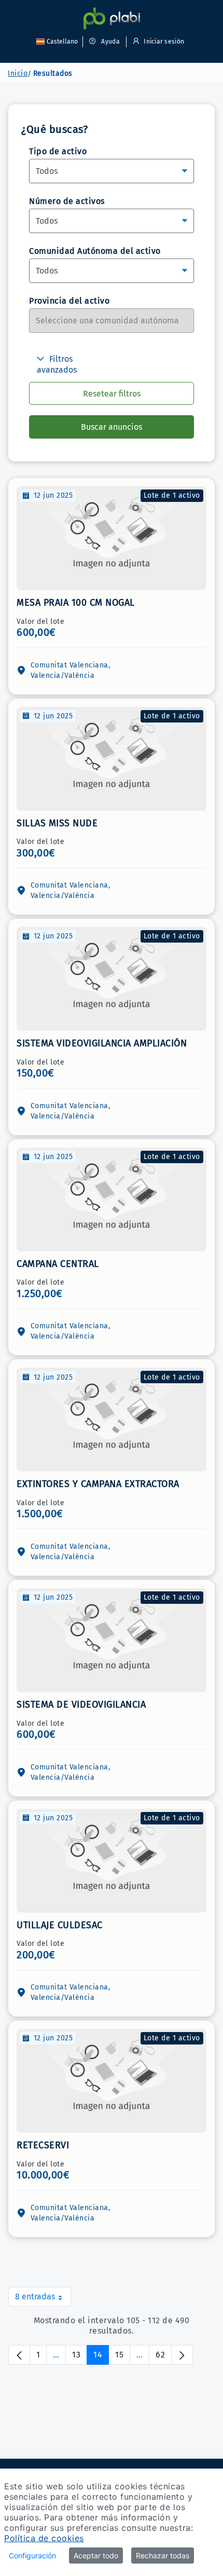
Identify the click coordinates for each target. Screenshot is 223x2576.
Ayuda (110, 42)
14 (101, 2357)
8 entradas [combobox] (43, 2299)
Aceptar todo (96, 2555)
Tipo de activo (58, 151)
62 (164, 2357)
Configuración (32, 2555)
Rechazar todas (163, 2555)
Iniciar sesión (163, 42)
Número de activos (67, 201)
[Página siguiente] (182, 2355)
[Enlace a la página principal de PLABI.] (112, 18)
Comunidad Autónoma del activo (95, 251)
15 (123, 2357)
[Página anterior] (19, 2355)
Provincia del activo (69, 301)
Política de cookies (44, 2538)
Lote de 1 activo (172, 495)
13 (80, 2357)
